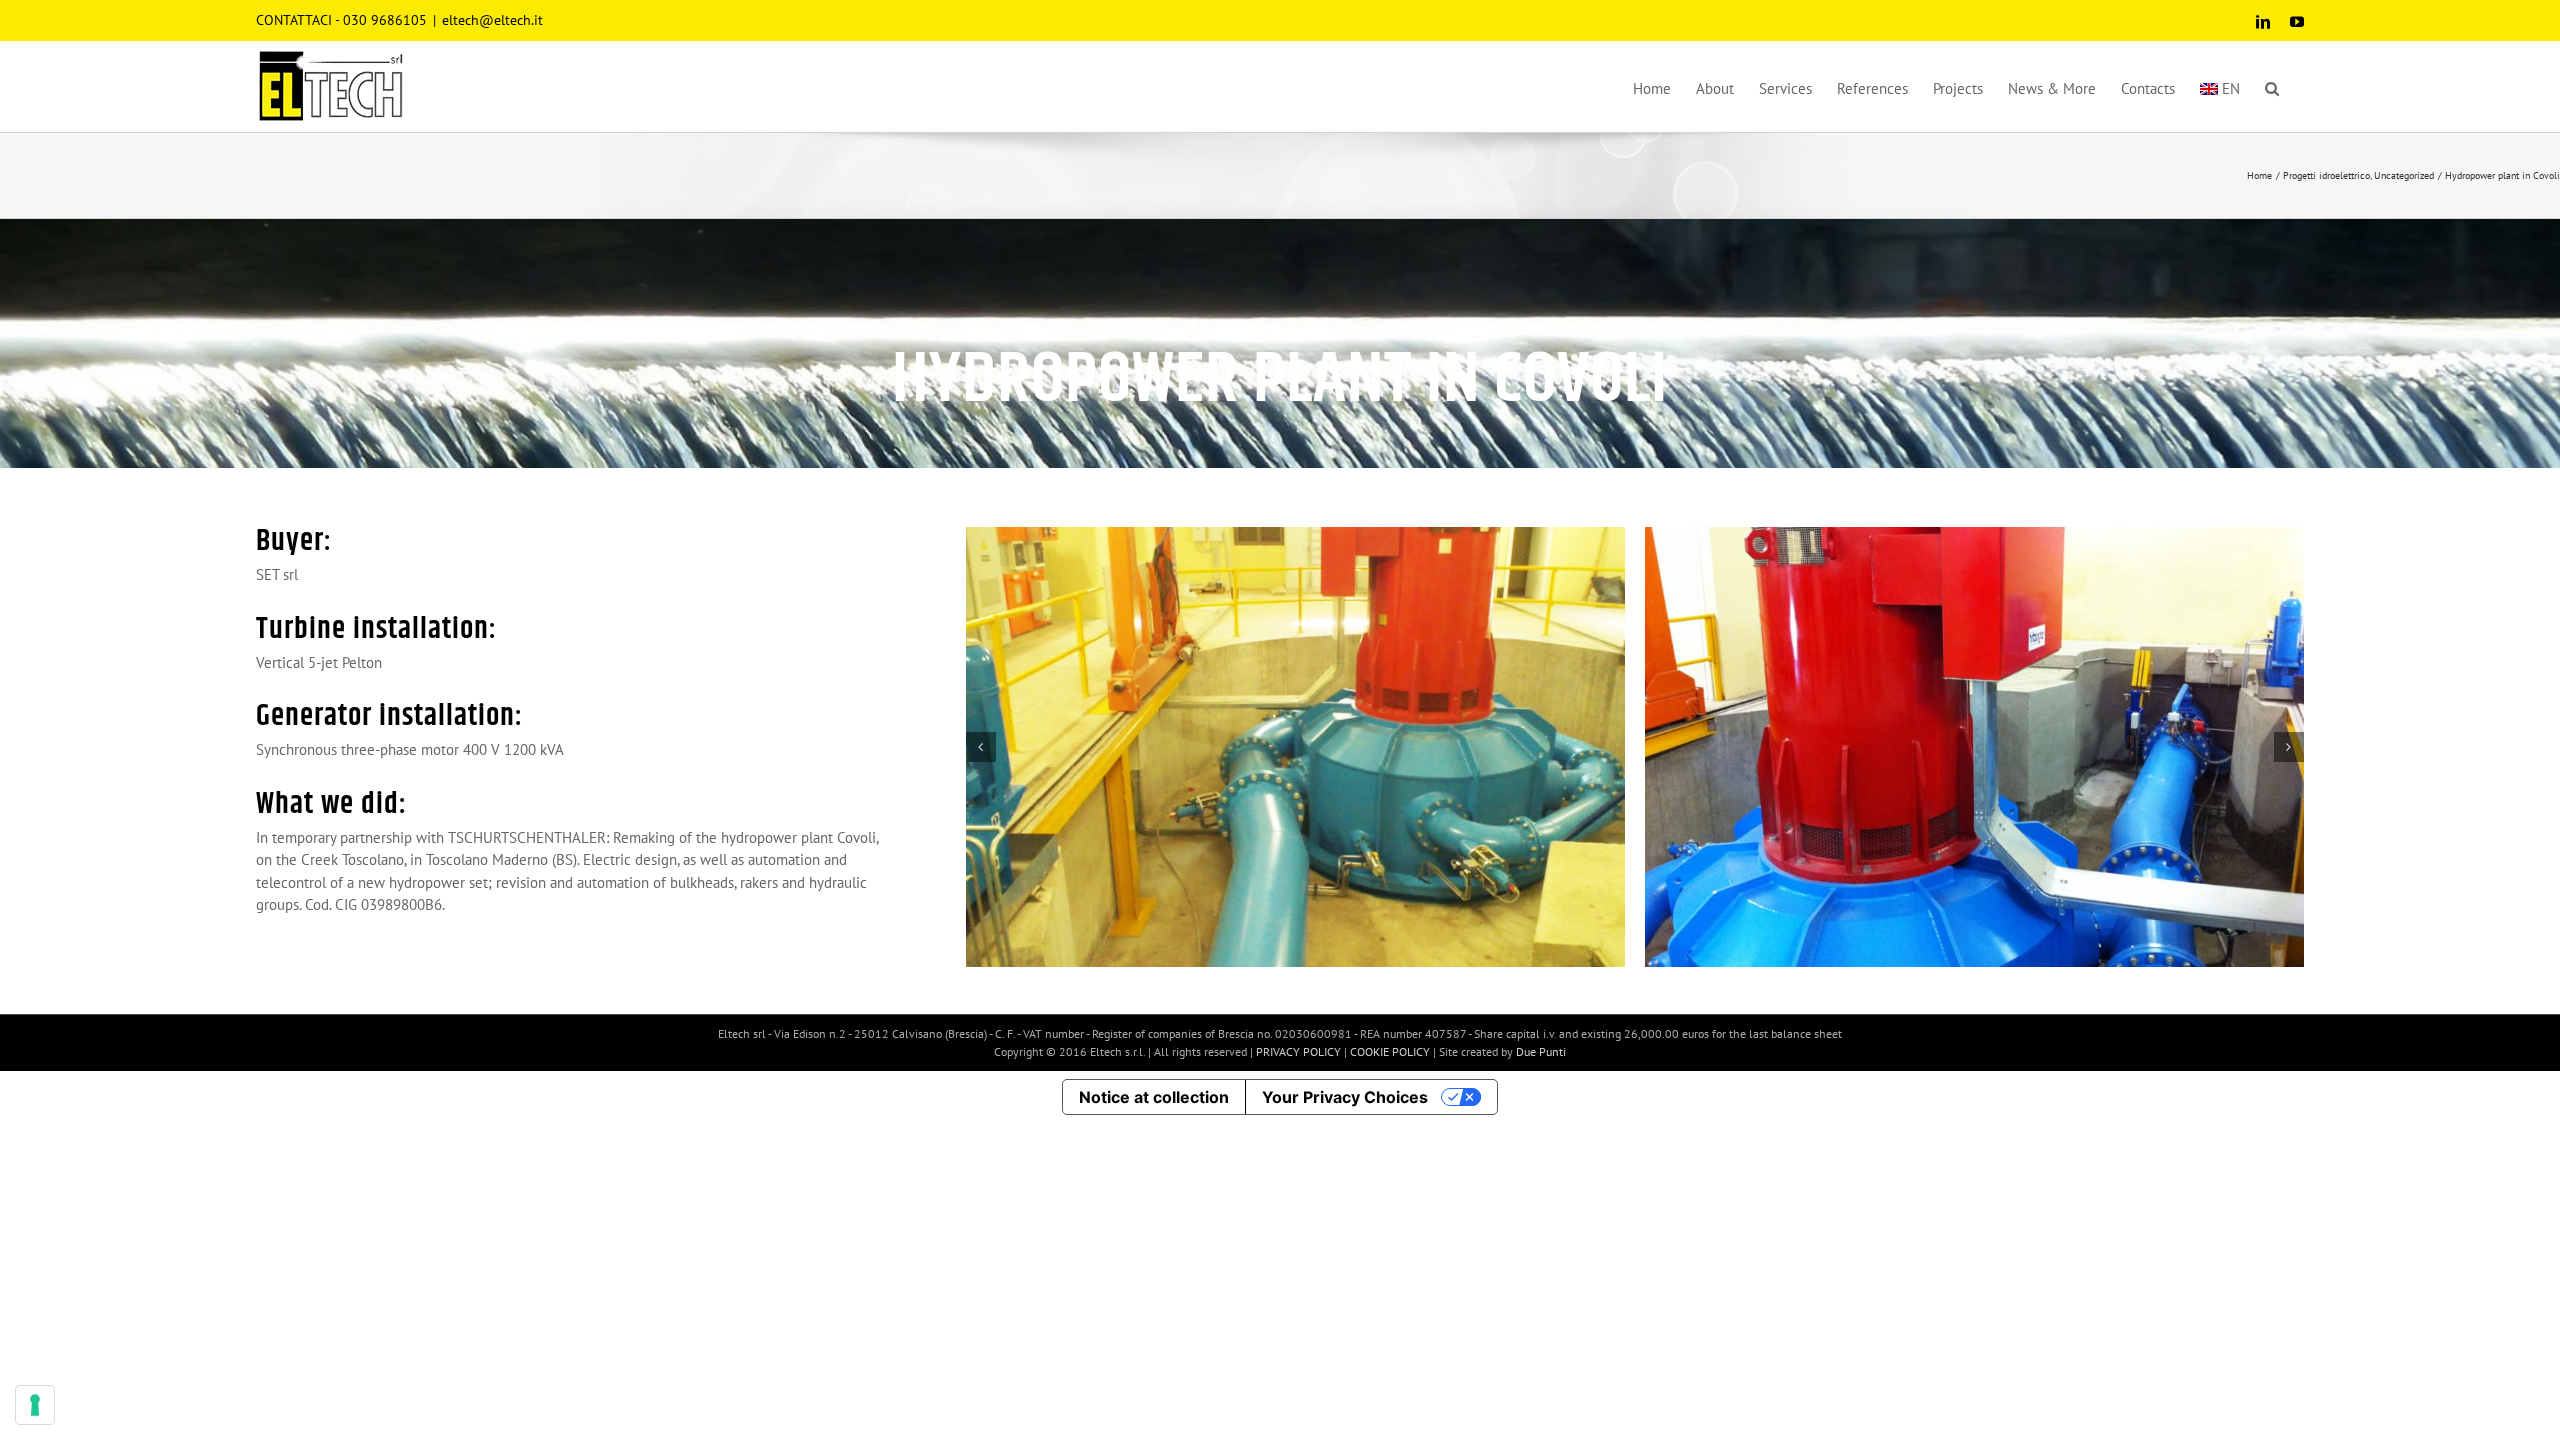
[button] (2272, 86)
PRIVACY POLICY (1300, 1051)
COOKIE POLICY (1391, 1051)
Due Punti (1541, 1051)
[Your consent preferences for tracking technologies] (35, 1405)
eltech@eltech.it (492, 20)
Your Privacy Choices (1345, 1097)
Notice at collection (1154, 1097)
